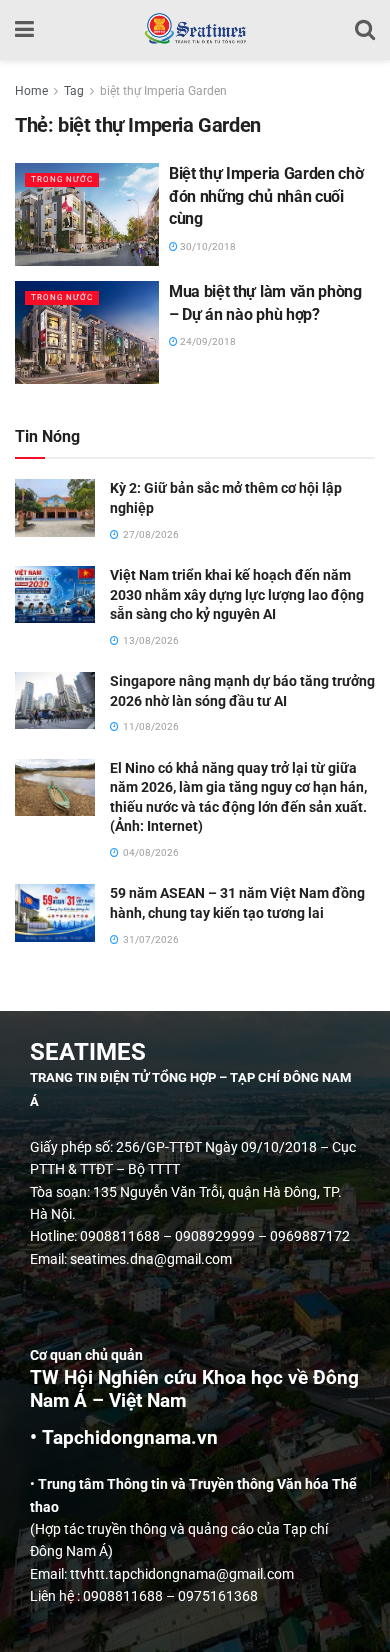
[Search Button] (365, 30)
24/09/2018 (207, 341)
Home (31, 91)
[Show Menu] (24, 30)
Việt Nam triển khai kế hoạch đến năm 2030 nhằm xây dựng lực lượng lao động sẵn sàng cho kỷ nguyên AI (237, 594)
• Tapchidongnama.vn (124, 1438)
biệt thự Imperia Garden (163, 91)
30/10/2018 (207, 246)
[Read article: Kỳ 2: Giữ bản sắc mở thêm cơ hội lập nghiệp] (55, 507)
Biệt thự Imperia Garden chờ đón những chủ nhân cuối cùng (266, 196)
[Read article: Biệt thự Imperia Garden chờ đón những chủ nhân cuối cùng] (87, 214)
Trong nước (62, 179)
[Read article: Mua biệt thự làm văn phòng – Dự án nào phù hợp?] (87, 332)
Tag (74, 91)
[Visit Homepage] (194, 30)
